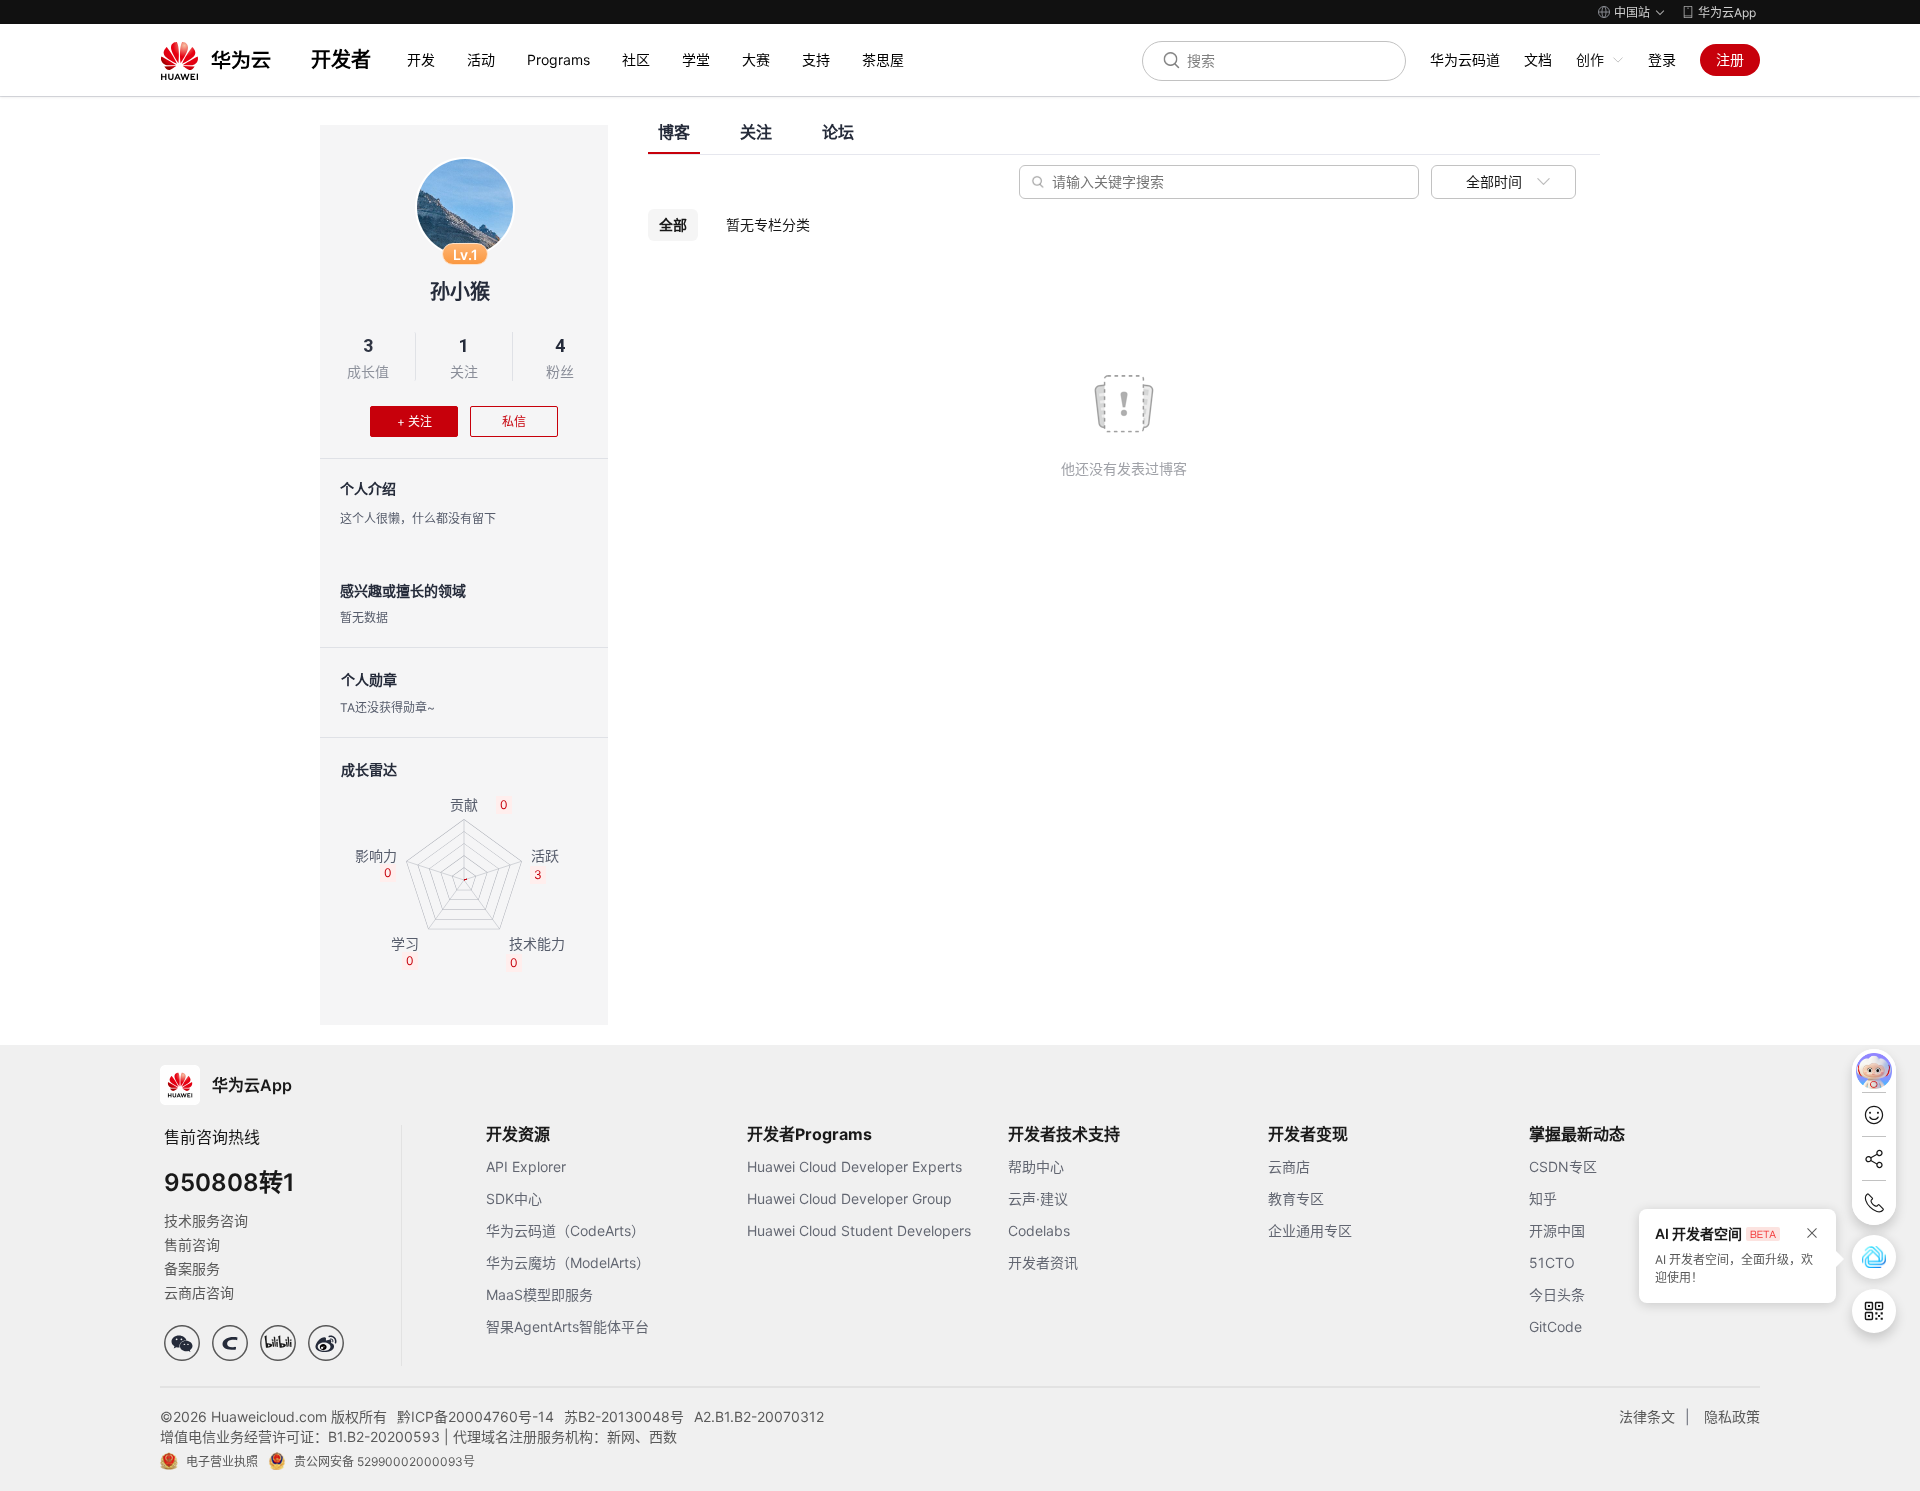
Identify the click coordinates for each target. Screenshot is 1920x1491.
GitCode (1555, 1326)
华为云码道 (1465, 59)
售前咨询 (192, 1244)
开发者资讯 (1043, 1262)
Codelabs (1039, 1230)
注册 (1730, 59)
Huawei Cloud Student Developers (859, 1230)
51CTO (1552, 1262)
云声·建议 (1038, 1198)
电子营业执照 (222, 1461)
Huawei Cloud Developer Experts (854, 1166)
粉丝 (560, 371)
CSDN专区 (1563, 1166)
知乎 (1543, 1198)
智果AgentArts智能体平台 (567, 1326)
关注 (464, 371)
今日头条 (1557, 1294)
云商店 (1289, 1166)
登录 (1662, 59)
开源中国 (1557, 1230)
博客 (674, 132)
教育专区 (1296, 1198)
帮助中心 (1036, 1166)
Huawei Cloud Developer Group (849, 1198)
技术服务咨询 (206, 1220)
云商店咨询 (199, 1292)
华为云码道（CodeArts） (565, 1230)
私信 (514, 421)
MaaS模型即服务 (539, 1294)
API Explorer (526, 1166)
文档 (1538, 59)
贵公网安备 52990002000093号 (384, 1461)
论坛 (838, 132)
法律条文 (1647, 1416)
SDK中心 (514, 1198)
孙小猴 (460, 292)
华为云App (1727, 12)
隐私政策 (1732, 1416)
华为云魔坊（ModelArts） (568, 1262)
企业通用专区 (1310, 1230)
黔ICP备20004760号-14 (475, 1416)
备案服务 (192, 1268)
